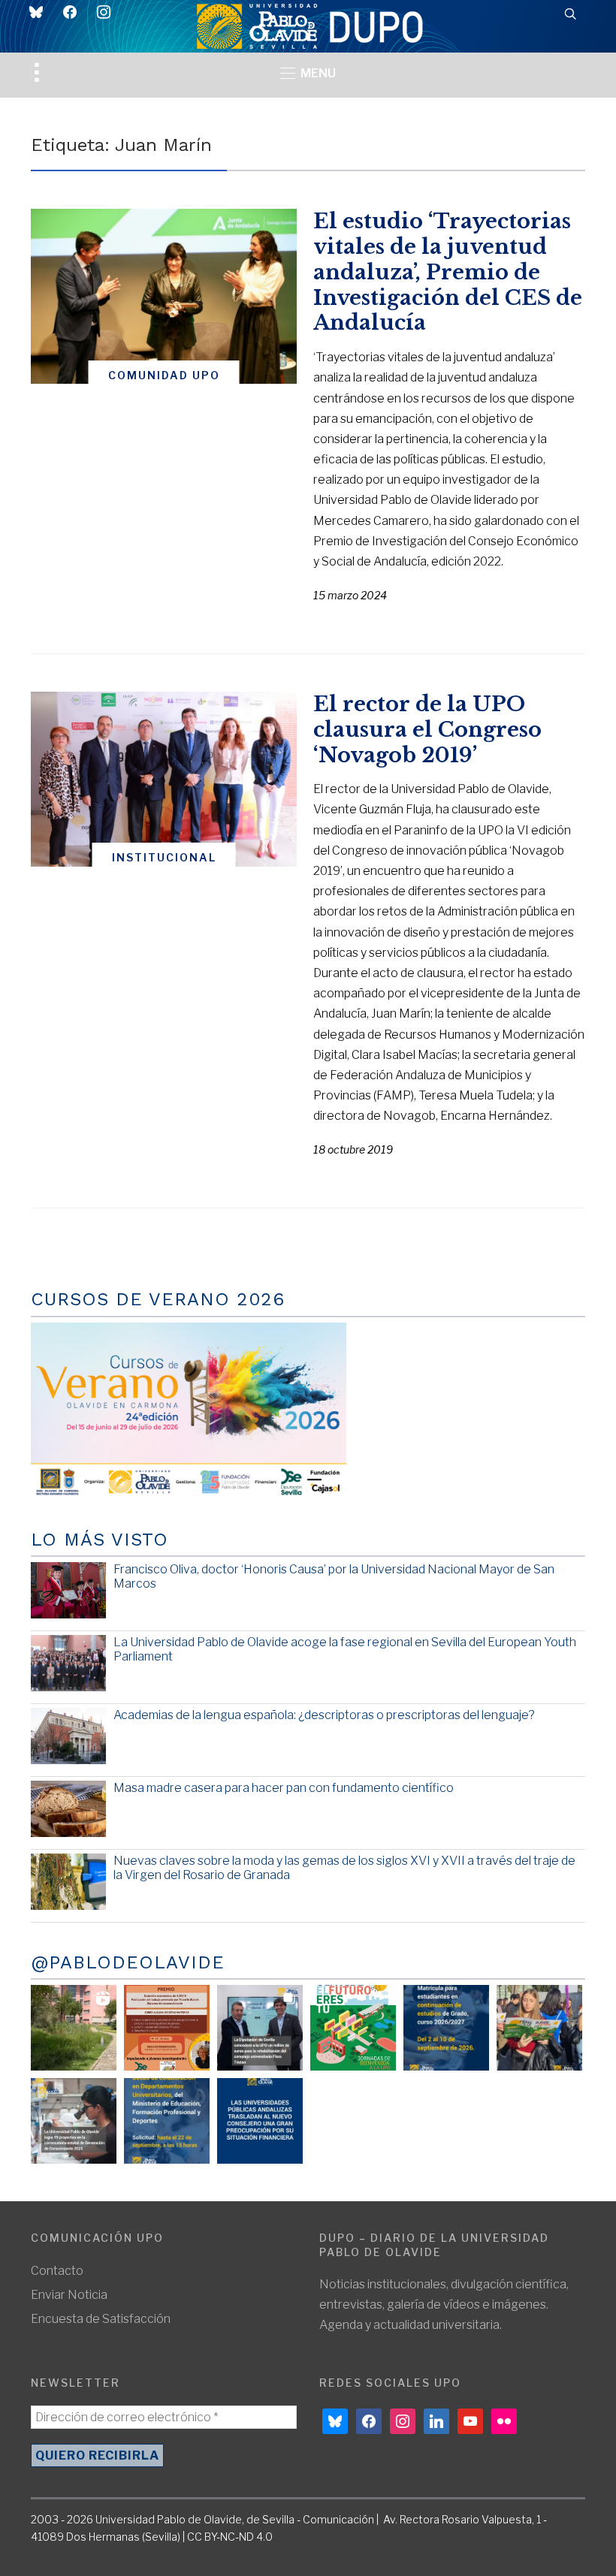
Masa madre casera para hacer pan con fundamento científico (284, 1788)
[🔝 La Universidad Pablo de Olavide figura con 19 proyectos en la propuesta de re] (74, 2121)
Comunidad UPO (164, 375)
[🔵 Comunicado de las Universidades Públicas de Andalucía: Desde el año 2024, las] (260, 2121)
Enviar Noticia (69, 2295)
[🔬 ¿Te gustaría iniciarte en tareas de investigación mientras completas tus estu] (167, 2121)
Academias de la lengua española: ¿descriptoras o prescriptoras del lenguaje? (324, 1715)
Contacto (57, 2271)
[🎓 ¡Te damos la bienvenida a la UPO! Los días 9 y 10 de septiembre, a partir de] (353, 2028)
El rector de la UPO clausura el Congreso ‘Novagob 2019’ (427, 730)
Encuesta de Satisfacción (101, 2319)
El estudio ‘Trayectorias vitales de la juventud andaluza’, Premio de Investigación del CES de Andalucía (448, 272)
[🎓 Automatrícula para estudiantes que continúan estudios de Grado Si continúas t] (446, 2028)
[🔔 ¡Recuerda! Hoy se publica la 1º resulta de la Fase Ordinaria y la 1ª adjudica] (539, 2028)
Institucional (164, 857)
